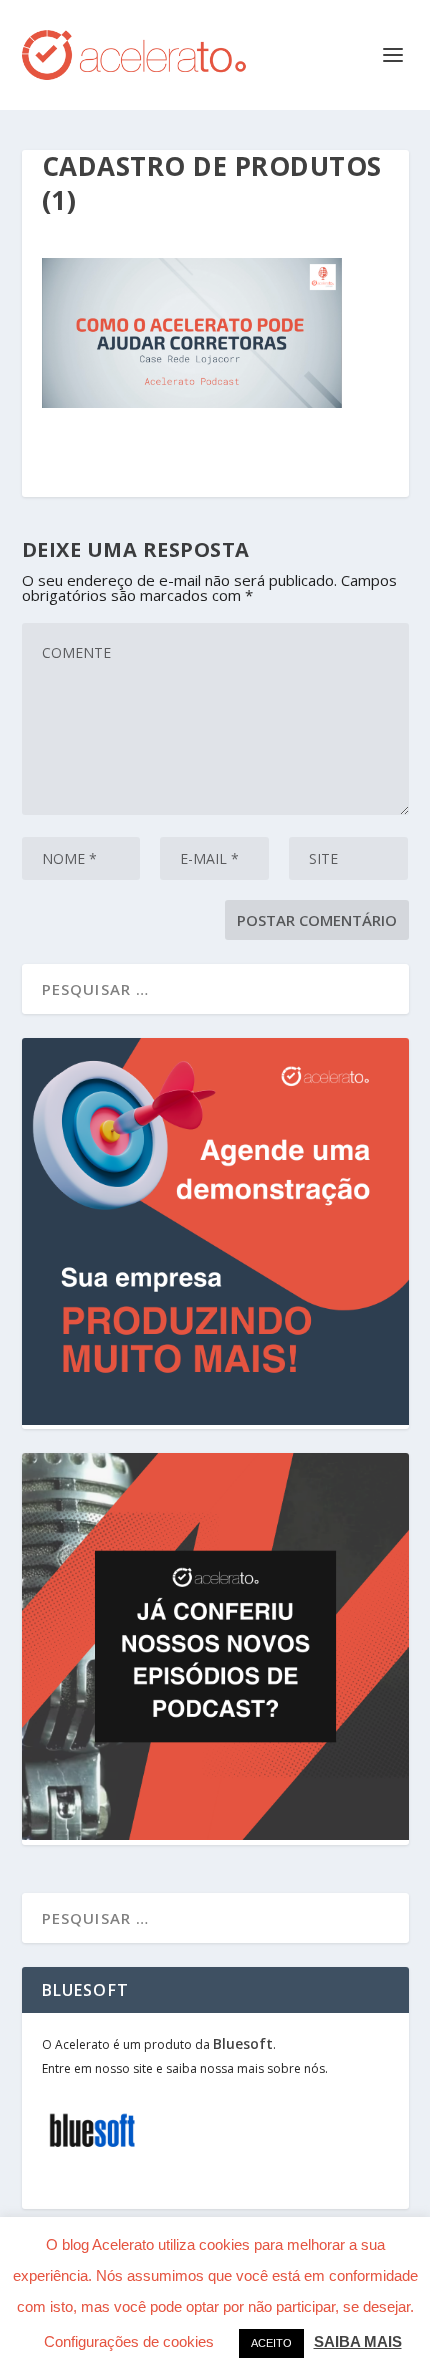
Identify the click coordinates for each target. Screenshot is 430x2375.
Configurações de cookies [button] (129, 2341)
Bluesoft (243, 2043)
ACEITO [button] (271, 2343)
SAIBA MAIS (358, 2341)
